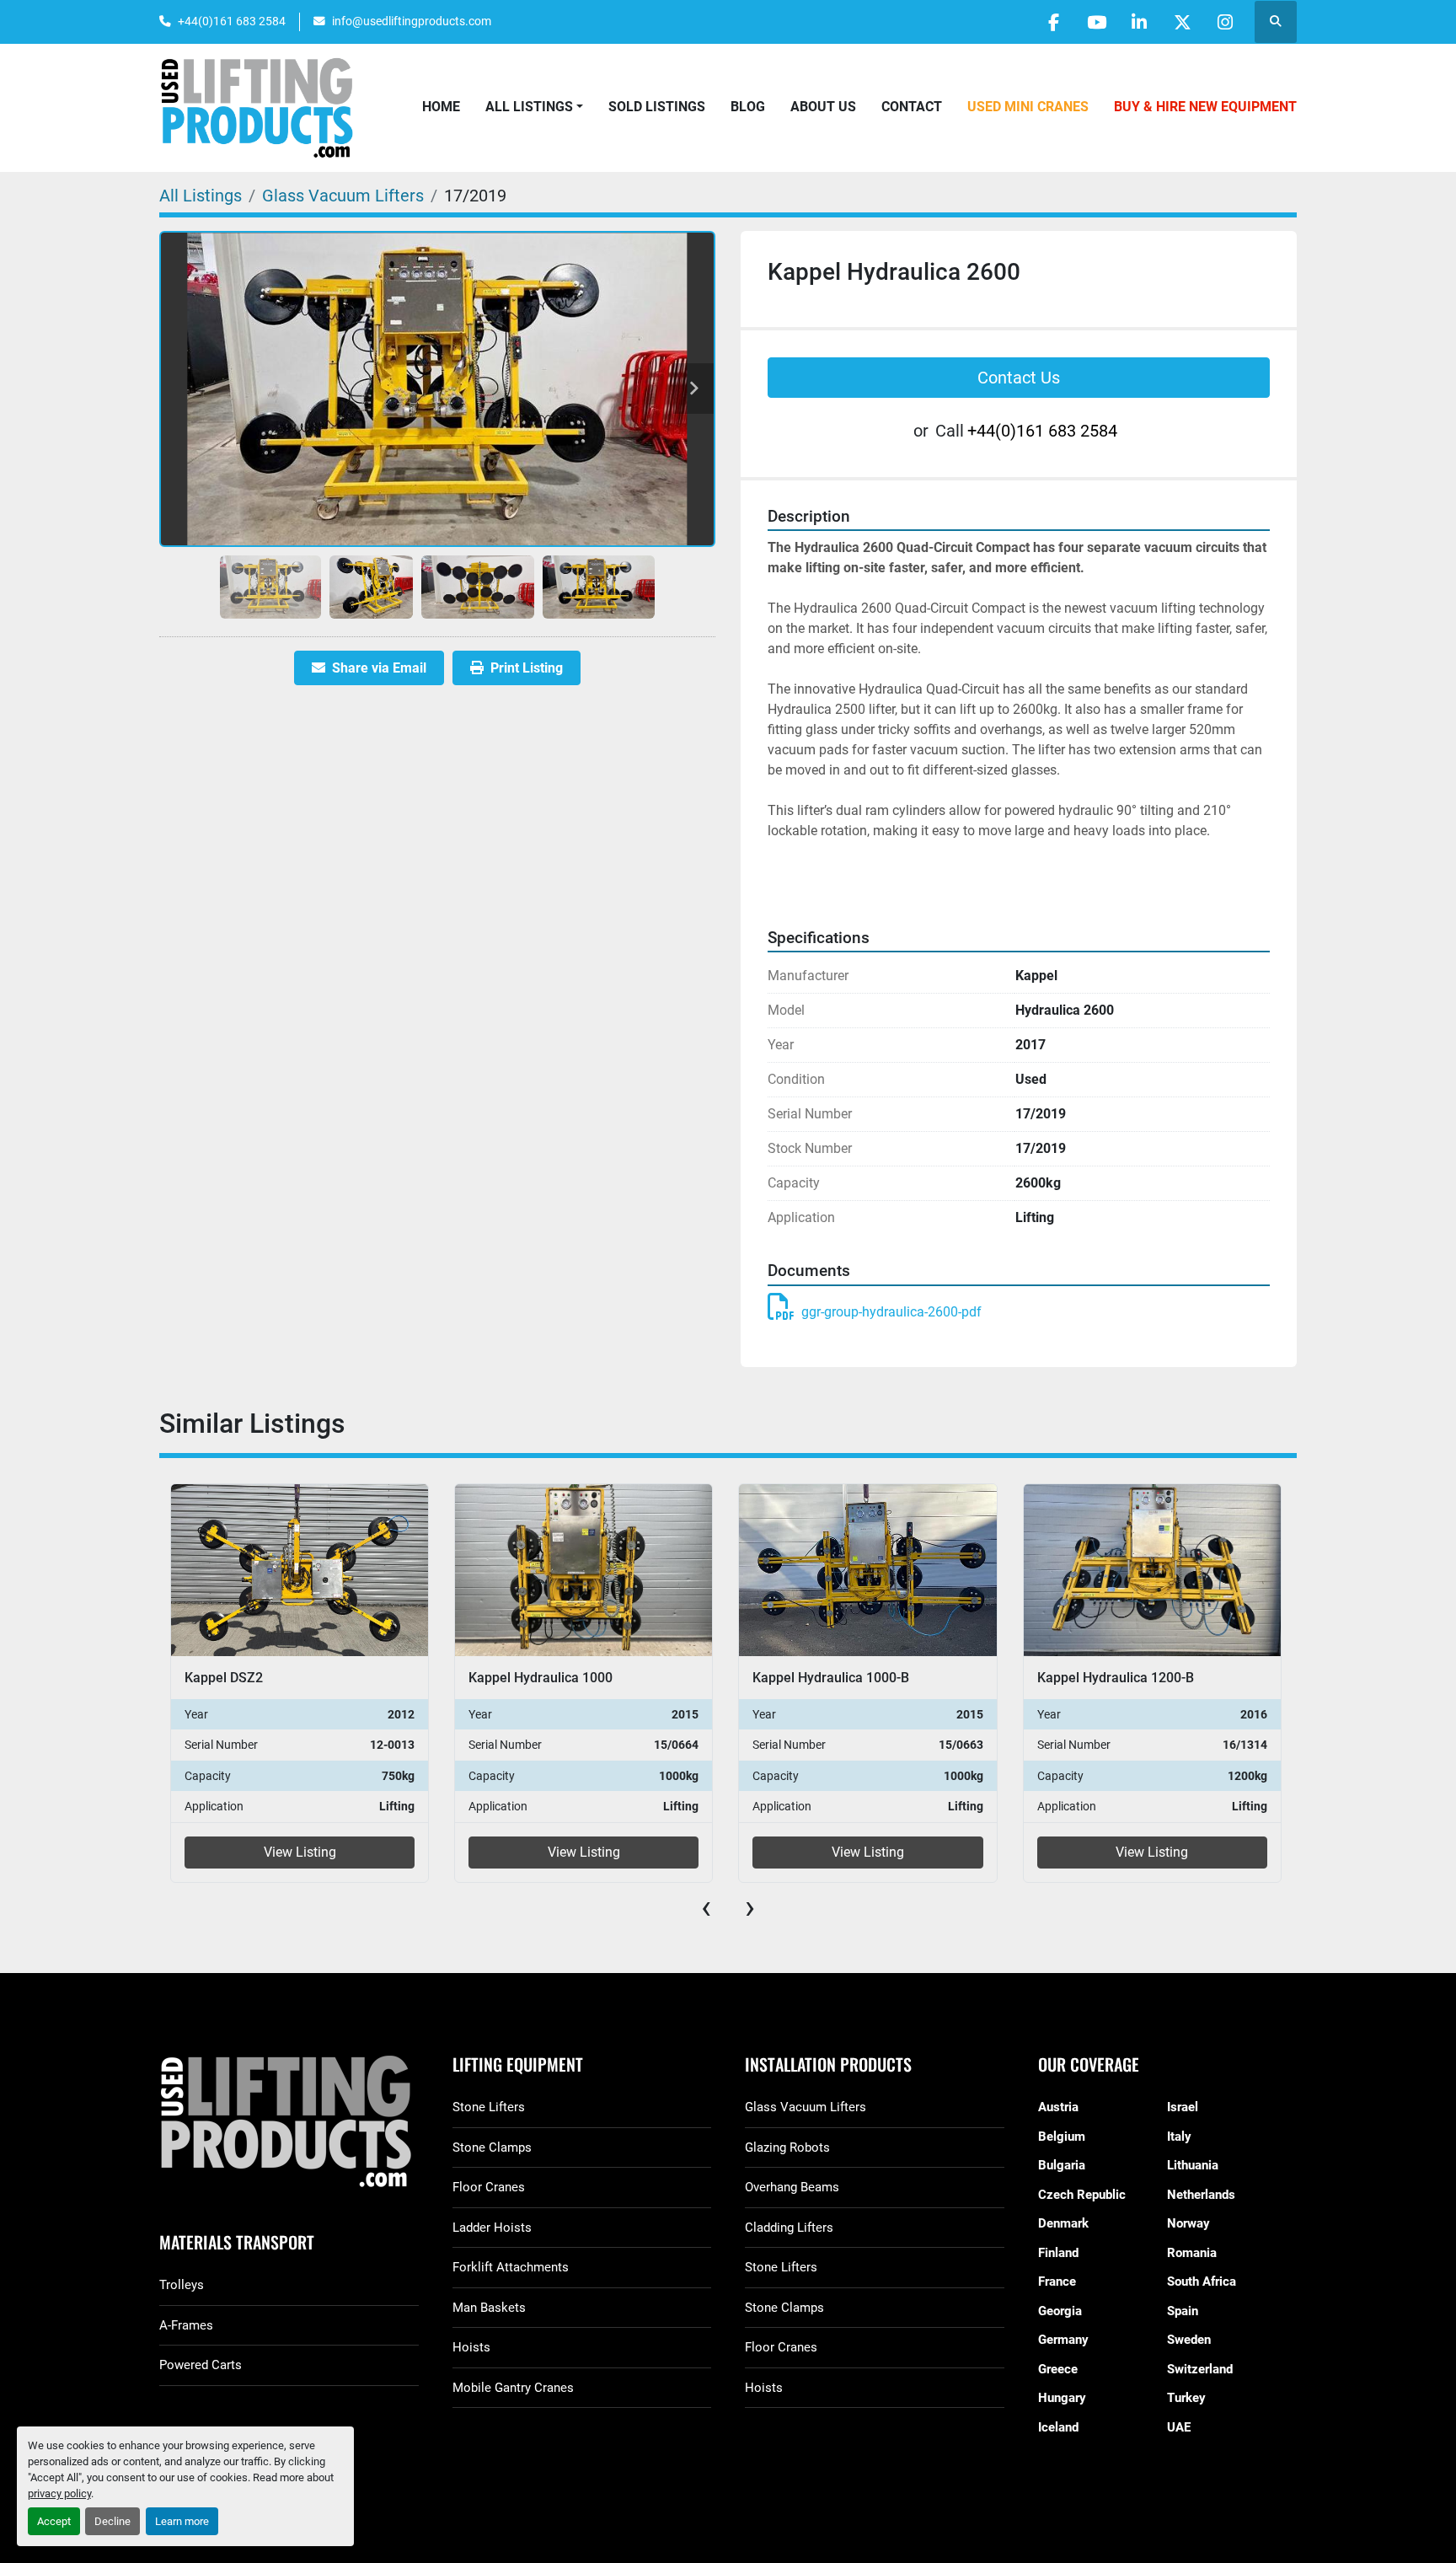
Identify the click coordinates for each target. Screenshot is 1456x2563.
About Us (823, 107)
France (1057, 2281)
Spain (1183, 2311)
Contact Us (1019, 378)
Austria (1058, 2107)
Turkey (1186, 2398)
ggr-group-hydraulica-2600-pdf (891, 1312)
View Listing (299, 1852)
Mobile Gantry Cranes (513, 2388)
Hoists (471, 2347)
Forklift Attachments (511, 2267)
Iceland (1058, 2427)
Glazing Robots (787, 2147)
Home (441, 107)
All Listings (529, 107)
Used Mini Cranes (1028, 107)
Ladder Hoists (492, 2228)
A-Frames (186, 2325)
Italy (1179, 2137)
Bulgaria (1062, 2165)
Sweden (1189, 2340)
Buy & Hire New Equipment (1205, 107)
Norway (1188, 2223)
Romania (1192, 2253)
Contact (912, 107)
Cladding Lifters (789, 2228)
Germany (1063, 2340)
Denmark (1063, 2223)
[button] (534, 107)
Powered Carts (201, 2365)
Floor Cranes (489, 2187)
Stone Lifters (489, 2107)
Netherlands (1201, 2195)
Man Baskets (489, 2308)
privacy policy (59, 2493)
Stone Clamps (492, 2147)
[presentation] (706, 1907)
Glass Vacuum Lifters (806, 2107)
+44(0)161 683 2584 (232, 21)
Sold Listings (657, 107)
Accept (54, 2521)
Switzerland (1200, 2369)
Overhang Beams (792, 2187)
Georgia (1060, 2311)
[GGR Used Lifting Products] (289, 2123)
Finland (1058, 2253)
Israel (1183, 2107)
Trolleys (182, 2285)
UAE (1179, 2427)
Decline (112, 2521)
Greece (1058, 2369)
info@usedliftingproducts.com (412, 21)
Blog (748, 107)
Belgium (1062, 2137)
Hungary (1062, 2398)
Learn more (182, 2521)
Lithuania (1193, 2165)
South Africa (1202, 2281)
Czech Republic (1082, 2195)
